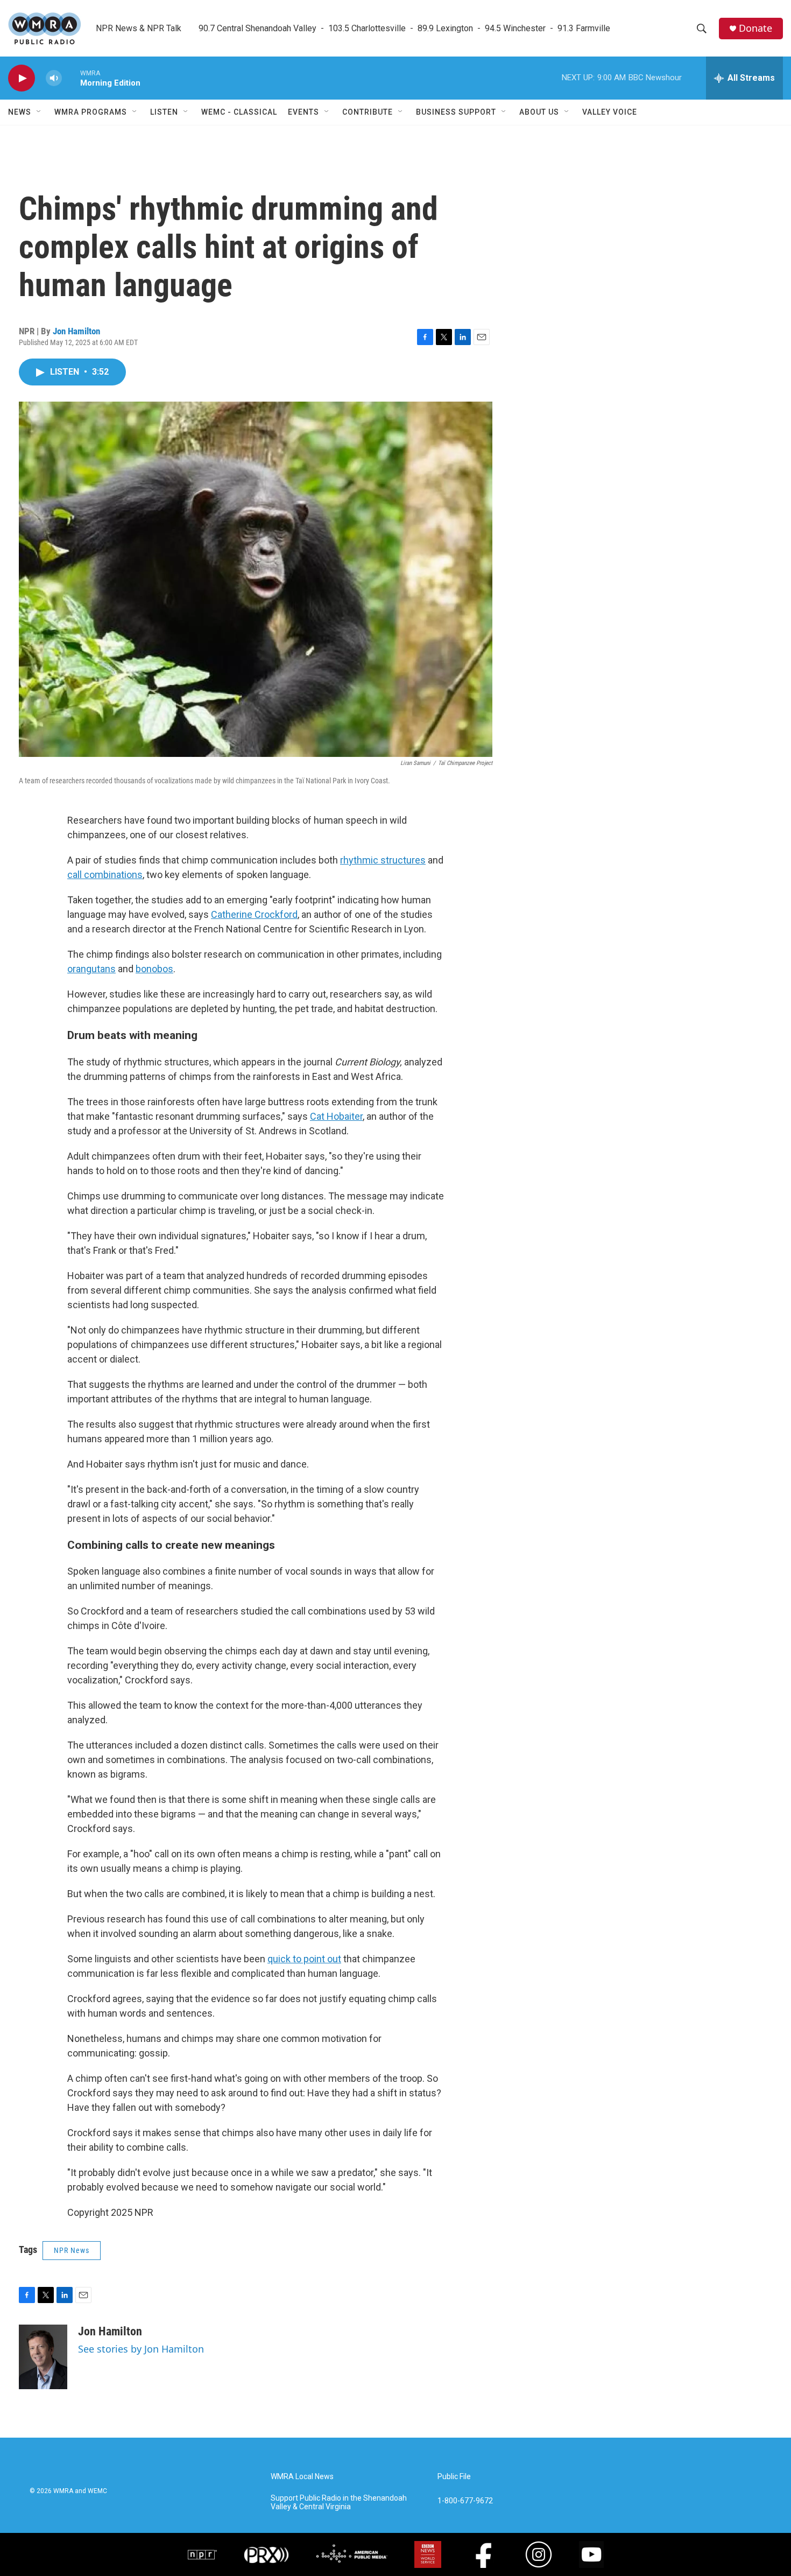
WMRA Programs (91, 112)
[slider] (71, 78)
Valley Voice (610, 112)
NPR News (72, 2250)
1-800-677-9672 (465, 2501)
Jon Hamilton (76, 331)
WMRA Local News (302, 2477)
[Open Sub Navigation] (39, 112)
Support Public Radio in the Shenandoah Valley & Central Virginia (339, 2503)
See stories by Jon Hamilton (141, 2349)
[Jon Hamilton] (43, 2357)
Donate (755, 28)
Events (303, 112)
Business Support (456, 112)
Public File (454, 2477)
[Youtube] (591, 2554)
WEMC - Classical (239, 112)
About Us (539, 112)
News (20, 112)
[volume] (54, 78)
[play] (22, 78)
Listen (164, 112)
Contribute (368, 112)
